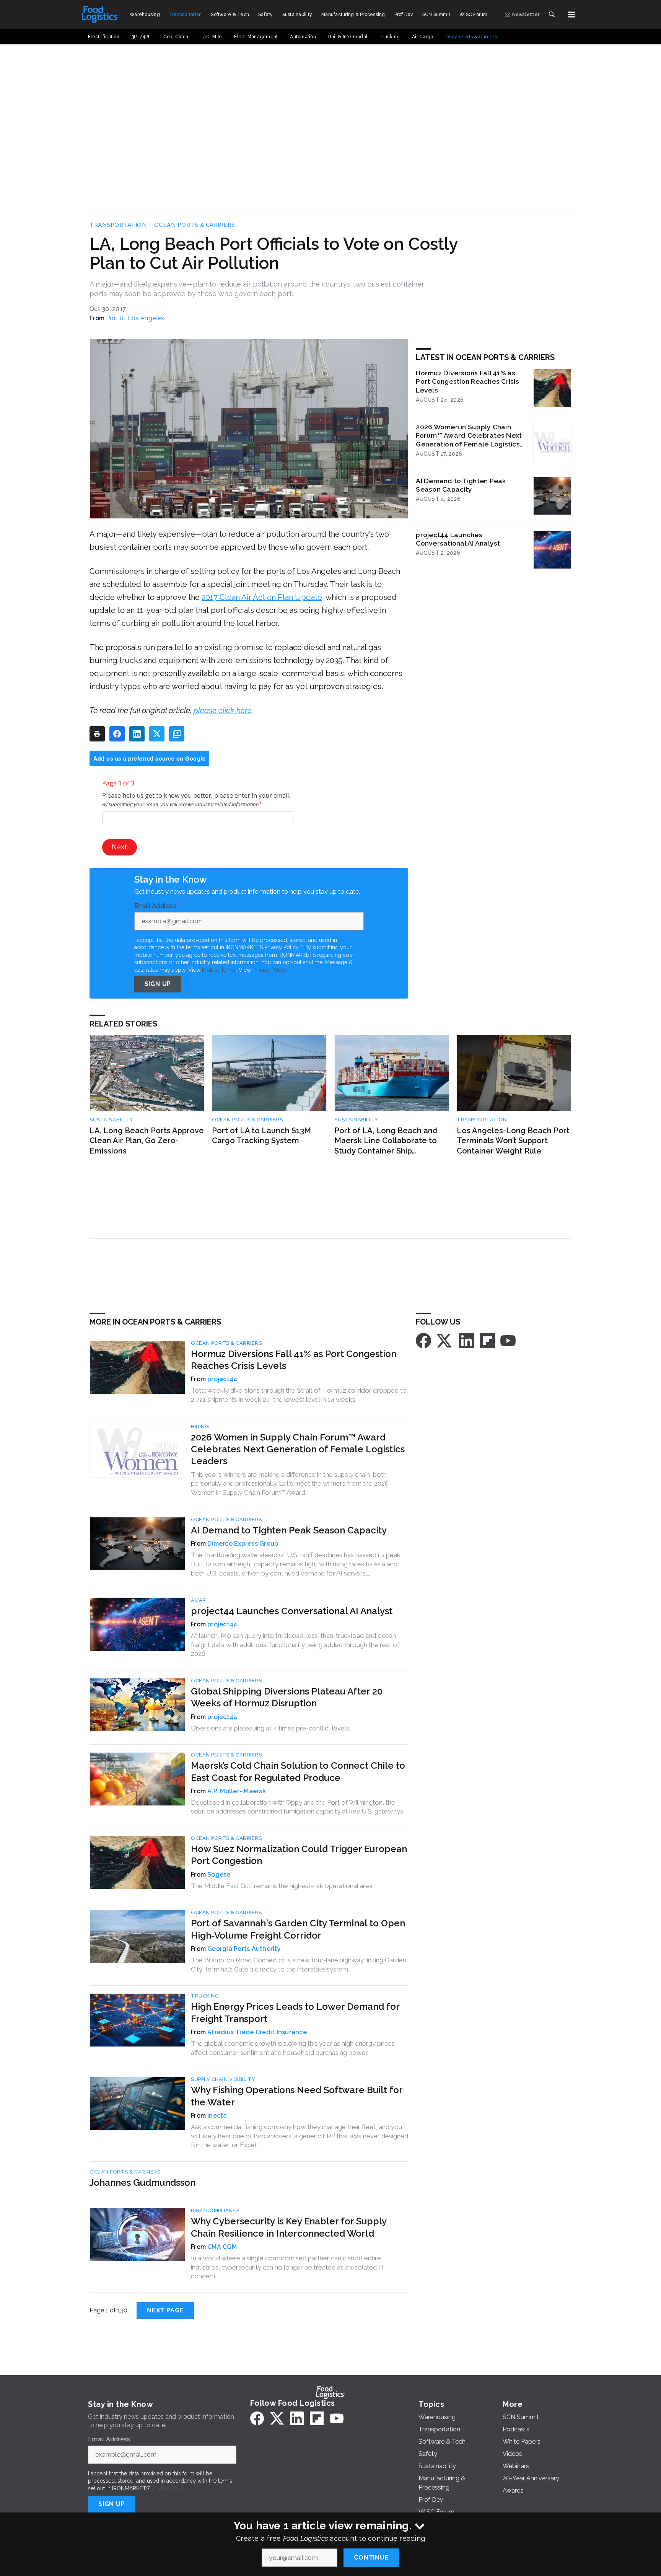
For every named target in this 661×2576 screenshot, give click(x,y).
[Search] (552, 15)
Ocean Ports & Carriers (195, 225)
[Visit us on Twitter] (445, 1340)
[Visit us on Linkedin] (467, 1340)
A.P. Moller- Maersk (237, 1791)
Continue (371, 2557)
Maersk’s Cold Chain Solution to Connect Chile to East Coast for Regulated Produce (298, 1771)
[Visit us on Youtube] (508, 1340)
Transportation (118, 225)
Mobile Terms (219, 970)
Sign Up (158, 984)
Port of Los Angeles (135, 318)
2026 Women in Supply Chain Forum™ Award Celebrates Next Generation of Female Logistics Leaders (469, 436)
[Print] (97, 734)
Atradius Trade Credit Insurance (257, 2032)
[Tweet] (157, 734)
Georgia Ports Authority (244, 1949)
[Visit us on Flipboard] (487, 1340)
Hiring (200, 1426)
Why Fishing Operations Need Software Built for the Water (297, 2096)
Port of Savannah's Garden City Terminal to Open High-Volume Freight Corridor (298, 1929)
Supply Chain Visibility (223, 2079)
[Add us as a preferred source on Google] (177, 734)
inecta (217, 2116)
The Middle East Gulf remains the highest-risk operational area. (282, 1886)
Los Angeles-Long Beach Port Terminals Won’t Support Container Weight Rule (513, 1141)
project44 (222, 1379)
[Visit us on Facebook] (423, 1340)
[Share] (117, 734)
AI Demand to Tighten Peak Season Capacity (461, 485)
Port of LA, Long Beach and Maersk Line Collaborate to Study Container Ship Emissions (386, 1141)
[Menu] (571, 15)
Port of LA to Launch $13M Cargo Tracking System (261, 1136)
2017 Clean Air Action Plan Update (262, 597)
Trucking (205, 1996)
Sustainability (111, 1120)
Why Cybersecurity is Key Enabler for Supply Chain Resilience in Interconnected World (289, 2227)
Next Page (165, 2310)
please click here (223, 710)
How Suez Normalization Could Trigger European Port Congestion (299, 1855)
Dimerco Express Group (243, 1544)
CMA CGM (222, 2247)
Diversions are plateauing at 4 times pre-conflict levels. (271, 1728)
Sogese (219, 1875)
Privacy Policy (269, 970)
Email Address (157, 906)
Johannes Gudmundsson (142, 2183)
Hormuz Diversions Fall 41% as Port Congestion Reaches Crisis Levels (467, 382)
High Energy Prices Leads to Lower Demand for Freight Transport (295, 2012)
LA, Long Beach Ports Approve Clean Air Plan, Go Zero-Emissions (147, 1141)
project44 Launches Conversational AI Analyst (458, 539)
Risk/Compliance (215, 2210)
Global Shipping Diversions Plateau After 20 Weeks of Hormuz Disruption (287, 1697)
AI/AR (199, 1600)
